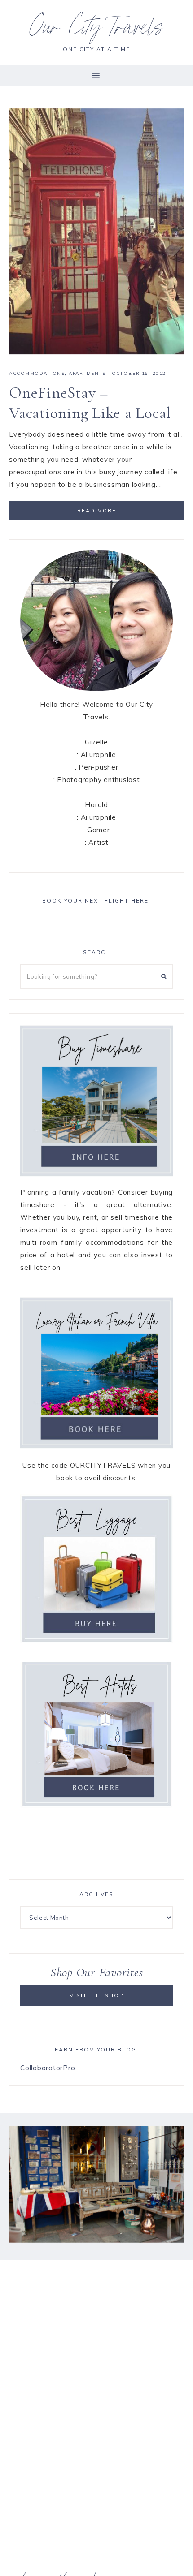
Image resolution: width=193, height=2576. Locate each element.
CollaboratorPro (48, 2068)
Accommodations (37, 373)
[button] (96, 75)
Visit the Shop (97, 1995)
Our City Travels (96, 30)
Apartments (87, 373)
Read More (97, 511)
